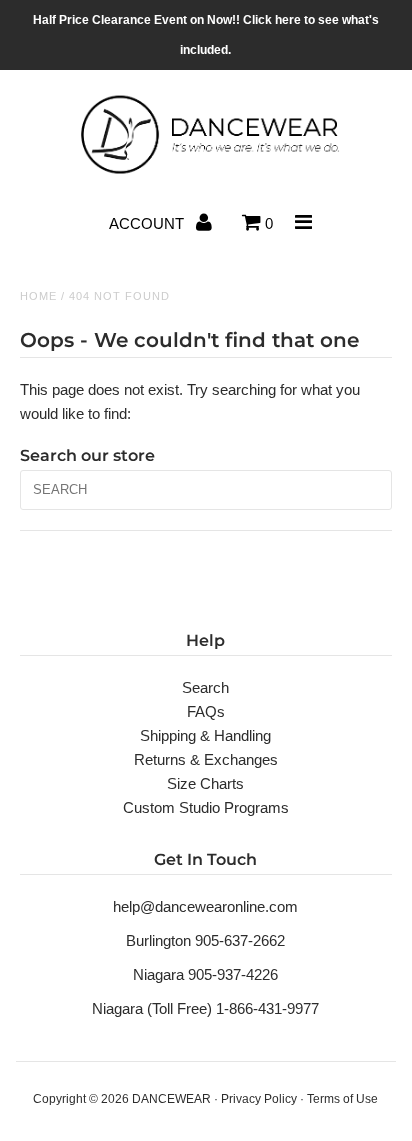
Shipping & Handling (205, 735)
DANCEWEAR (171, 1099)
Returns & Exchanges (206, 759)
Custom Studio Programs (206, 807)
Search (205, 687)
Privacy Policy (259, 1099)
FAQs (206, 711)
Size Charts (205, 783)
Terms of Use (342, 1099)
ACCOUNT (148, 223)
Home (38, 296)
